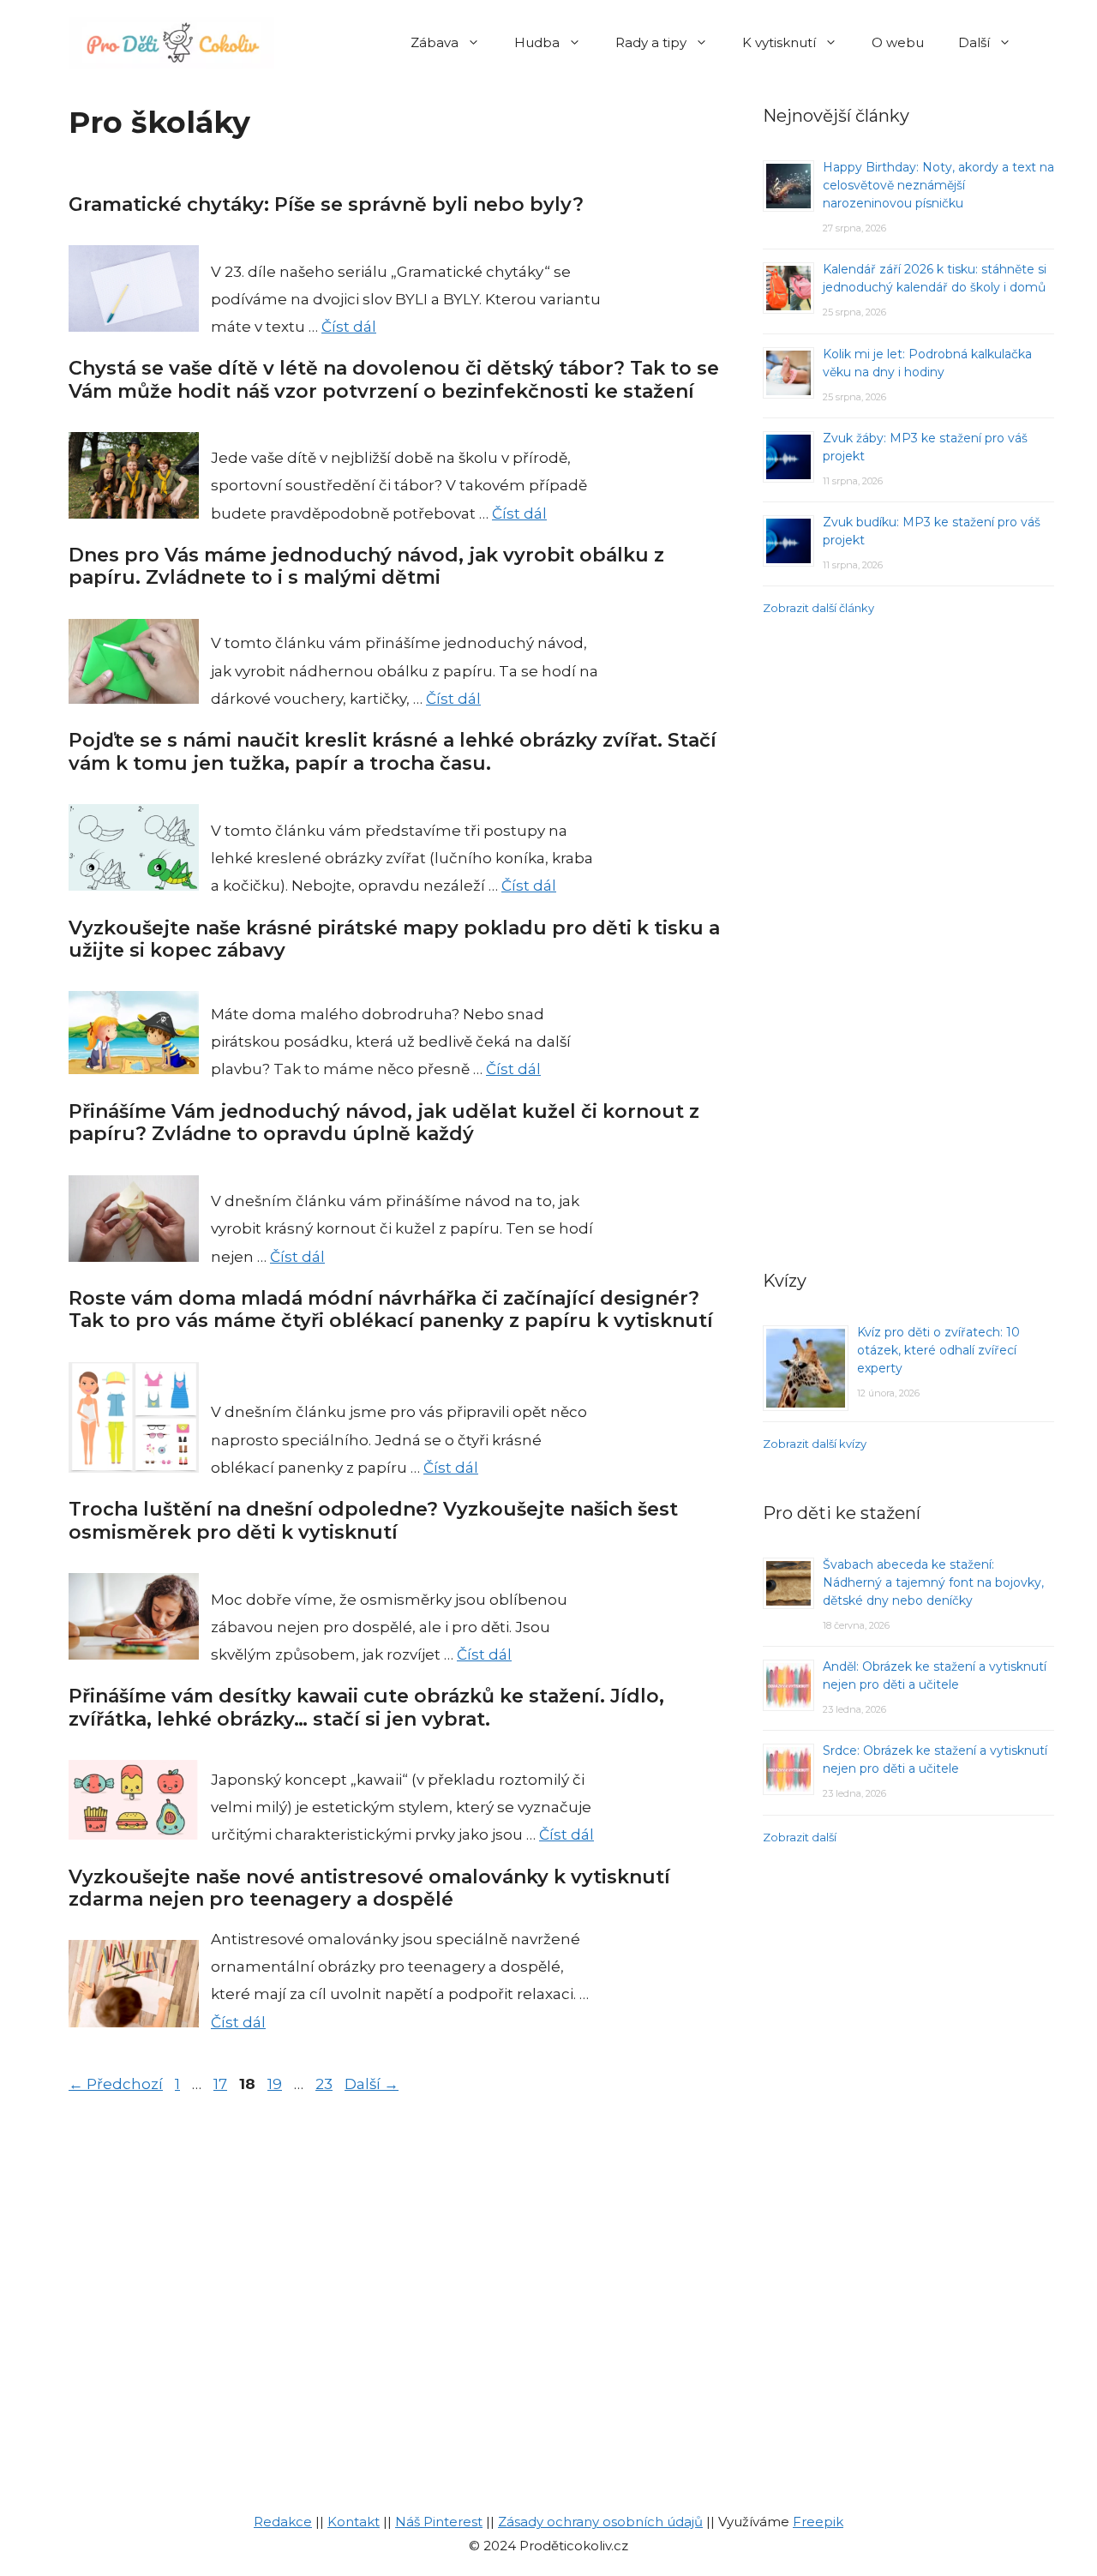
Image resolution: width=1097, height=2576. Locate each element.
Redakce (283, 2522)
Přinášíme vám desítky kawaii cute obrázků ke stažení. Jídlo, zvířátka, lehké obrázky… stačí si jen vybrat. (366, 1707)
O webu (898, 42)
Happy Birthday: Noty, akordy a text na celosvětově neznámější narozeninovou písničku (938, 185)
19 (276, 2084)
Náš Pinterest (439, 2522)
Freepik (818, 2522)
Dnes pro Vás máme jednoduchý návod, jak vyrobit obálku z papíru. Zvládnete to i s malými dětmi (366, 566)
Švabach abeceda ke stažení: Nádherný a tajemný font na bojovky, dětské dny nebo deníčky (933, 1582)
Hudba (537, 42)
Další (974, 42)
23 (326, 2084)
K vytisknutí (779, 42)
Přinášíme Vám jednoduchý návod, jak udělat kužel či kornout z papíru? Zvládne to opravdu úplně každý (384, 1123)
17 (222, 2084)
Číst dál (349, 327)
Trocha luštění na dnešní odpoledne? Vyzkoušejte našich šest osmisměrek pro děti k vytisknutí (373, 1520)
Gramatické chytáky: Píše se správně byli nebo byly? (326, 204)
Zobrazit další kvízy (815, 1444)
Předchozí (116, 2084)
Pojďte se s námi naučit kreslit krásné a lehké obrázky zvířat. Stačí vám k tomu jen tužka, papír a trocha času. (393, 751)
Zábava (435, 42)
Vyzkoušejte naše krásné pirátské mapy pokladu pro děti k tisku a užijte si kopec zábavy (394, 939)
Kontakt (354, 2522)
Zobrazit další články (818, 608)
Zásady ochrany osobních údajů (600, 2522)
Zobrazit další (800, 1837)
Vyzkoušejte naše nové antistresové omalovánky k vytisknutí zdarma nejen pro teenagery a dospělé (369, 1888)
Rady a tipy (651, 42)
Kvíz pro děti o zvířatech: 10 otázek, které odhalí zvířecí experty (938, 1350)
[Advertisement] (908, 940)
